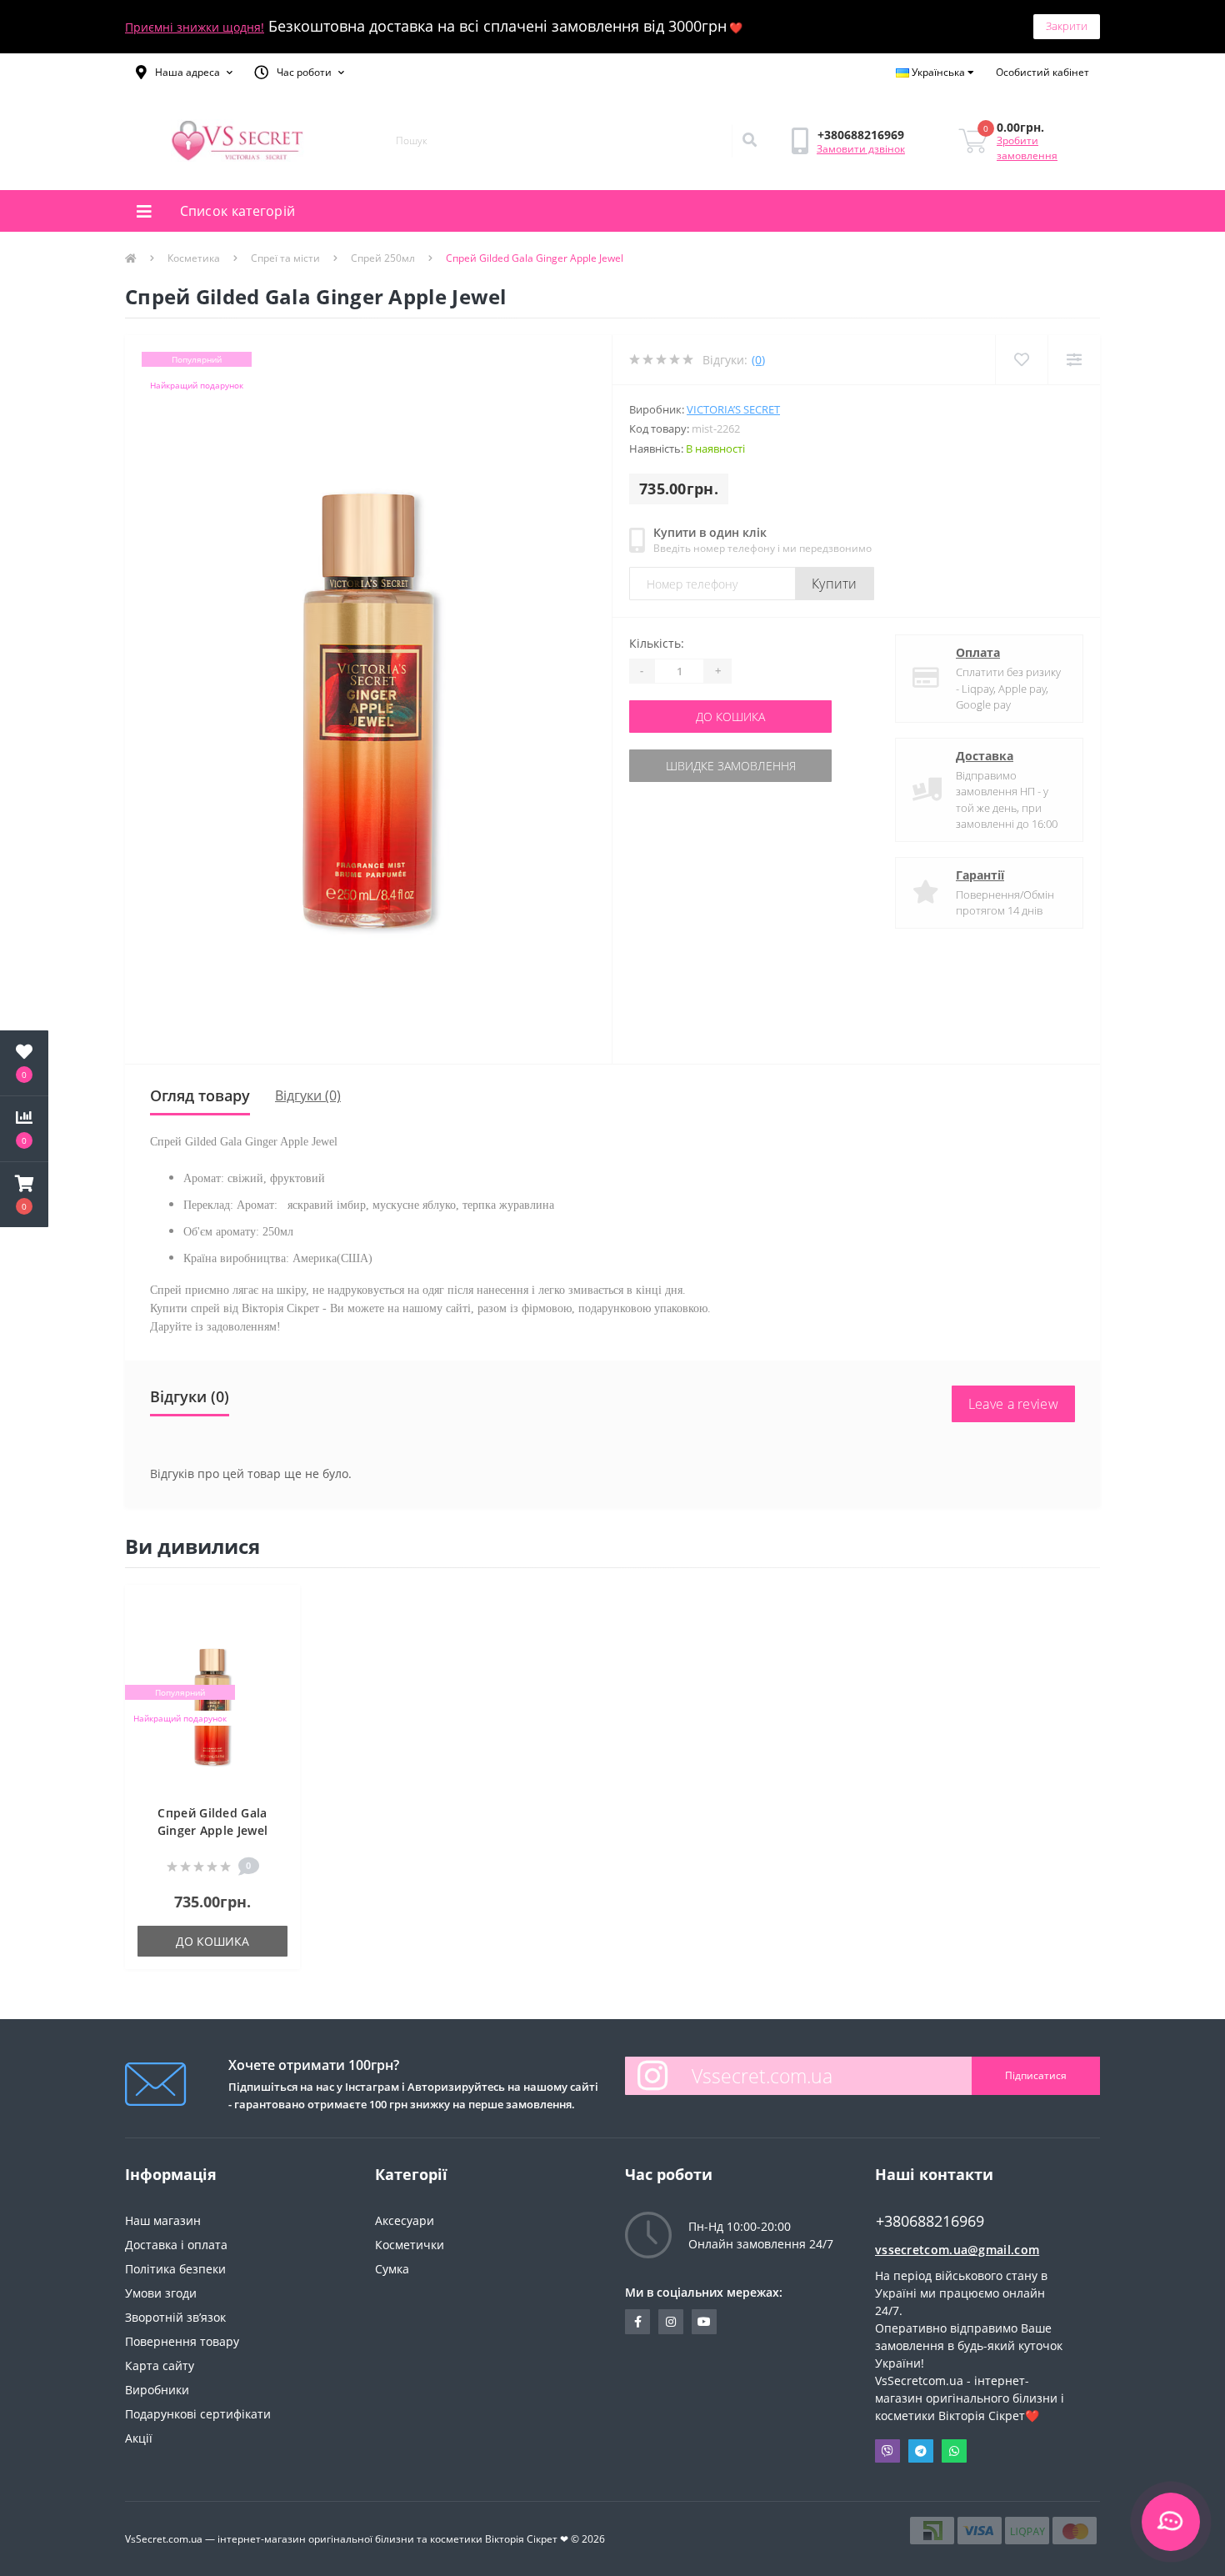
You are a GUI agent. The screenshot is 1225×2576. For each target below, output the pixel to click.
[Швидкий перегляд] (279, 1657)
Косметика (194, 258)
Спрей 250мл (383, 258)
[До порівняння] (279, 1632)
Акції (139, 2438)
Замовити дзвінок (861, 149)
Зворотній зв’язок (175, 2317)
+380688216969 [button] (930, 2221)
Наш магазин (163, 2220)
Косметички (410, 2245)
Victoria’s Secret (733, 409)
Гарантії (980, 875)
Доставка (985, 756)
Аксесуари (405, 2220)
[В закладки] (279, 1607)
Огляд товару (200, 1095)
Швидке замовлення (731, 766)
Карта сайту (160, 2366)
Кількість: (657, 643)
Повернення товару (182, 2341)
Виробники (157, 2390)
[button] (184, 73)
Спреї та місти (285, 258)
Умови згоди (161, 2293)
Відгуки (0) (308, 1095)
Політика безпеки (175, 2269)
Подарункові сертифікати (198, 2414)
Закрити (1067, 26)
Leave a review (1013, 1404)
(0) (758, 360)
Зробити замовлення (1027, 148)
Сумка (392, 2269)
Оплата (978, 652)
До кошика (730, 717)
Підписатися (1036, 2075)
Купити (835, 584)
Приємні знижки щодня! (195, 27)
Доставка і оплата (176, 2245)
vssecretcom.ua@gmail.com (957, 2250)
